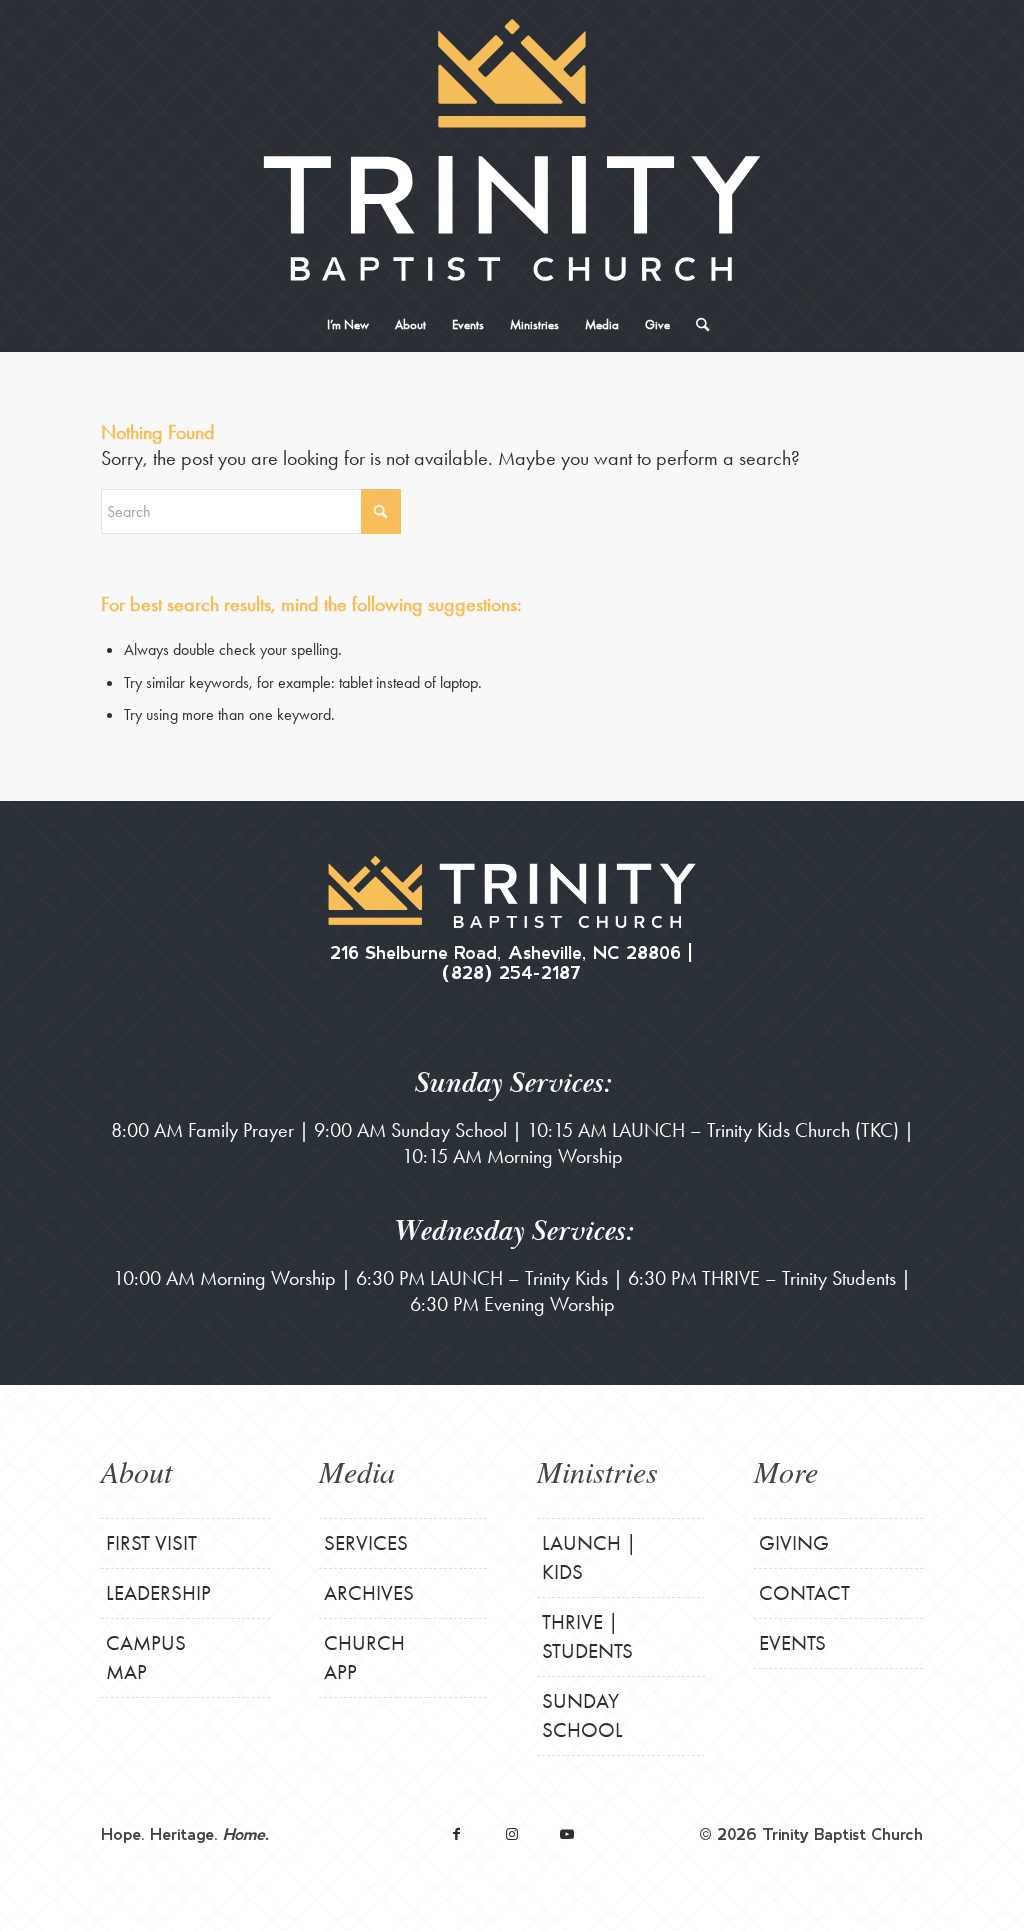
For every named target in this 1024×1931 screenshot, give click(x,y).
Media (357, 1471)
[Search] (696, 325)
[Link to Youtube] (566, 1833)
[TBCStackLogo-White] (511, 150)
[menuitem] (348, 325)
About (136, 1471)
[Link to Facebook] (456, 1833)
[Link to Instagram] (511, 1833)
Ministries (597, 1471)
